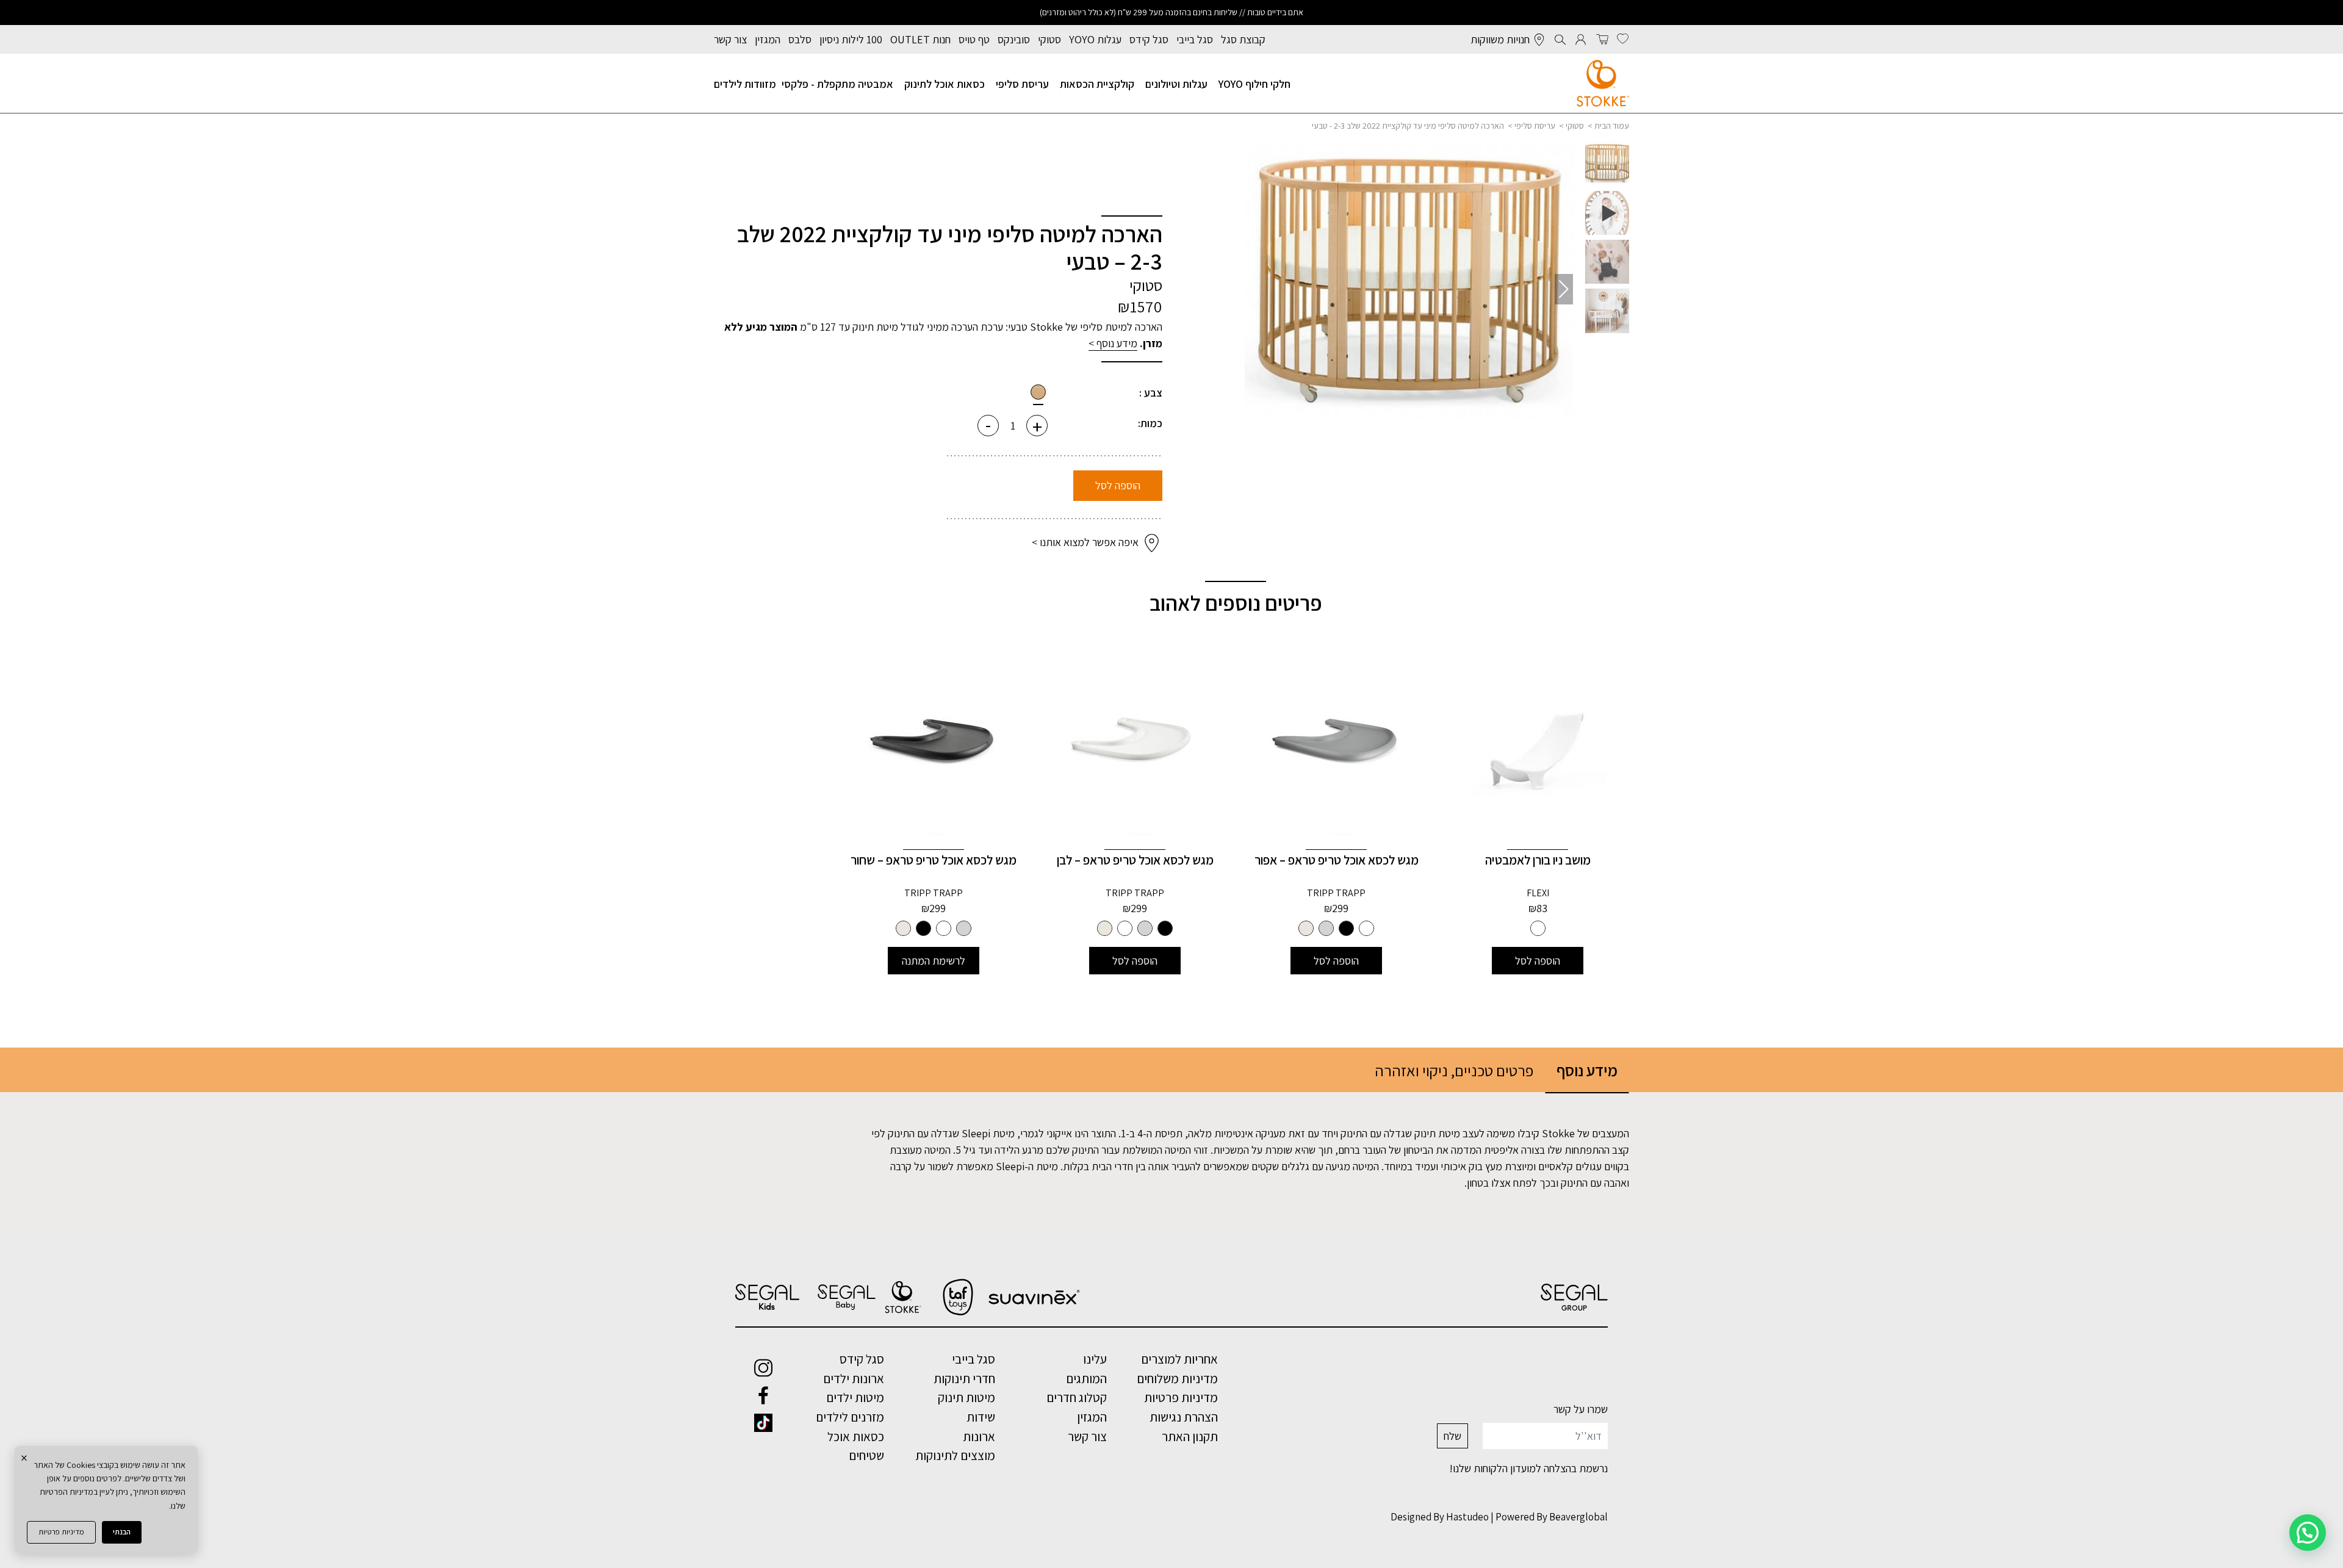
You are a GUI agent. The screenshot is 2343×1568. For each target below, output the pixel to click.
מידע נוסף (1587, 1070)
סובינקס (1014, 39)
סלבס (800, 39)
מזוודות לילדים (745, 84)
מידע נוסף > (1113, 343)
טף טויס (974, 39)
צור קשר (730, 39)
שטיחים (866, 1455)
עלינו (1095, 1359)
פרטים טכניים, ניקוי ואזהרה (1454, 1070)
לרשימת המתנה (934, 961)
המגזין (768, 39)
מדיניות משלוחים (1177, 1378)
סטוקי (1049, 39)
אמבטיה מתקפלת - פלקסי (837, 84)
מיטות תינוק (966, 1397)
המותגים (1086, 1378)
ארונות (979, 1436)
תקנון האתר (1190, 1436)
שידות (981, 1417)
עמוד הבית (1612, 126)
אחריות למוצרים (1179, 1359)
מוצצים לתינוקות (955, 1455)
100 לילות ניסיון (851, 39)
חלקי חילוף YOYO (1254, 84)
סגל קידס (1149, 39)
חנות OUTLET (920, 39)
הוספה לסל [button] (1538, 961)
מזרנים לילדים (850, 1417)
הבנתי (122, 1532)
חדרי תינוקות (964, 1378)
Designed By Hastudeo (1440, 1517)
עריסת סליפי (1022, 84)
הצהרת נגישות (1184, 1417)
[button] (1254, 289)
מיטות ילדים (855, 1397)
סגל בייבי (1195, 39)
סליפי (1091, 327)
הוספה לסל (1118, 485)
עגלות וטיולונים (1176, 84)
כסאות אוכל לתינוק (945, 84)
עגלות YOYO (1095, 39)
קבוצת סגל (1243, 39)
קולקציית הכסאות (1097, 84)
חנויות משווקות (1500, 39)
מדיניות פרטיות (61, 1532)
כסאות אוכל (856, 1436)
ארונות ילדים (854, 1378)
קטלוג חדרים (1077, 1397)
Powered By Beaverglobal (1552, 1517)
